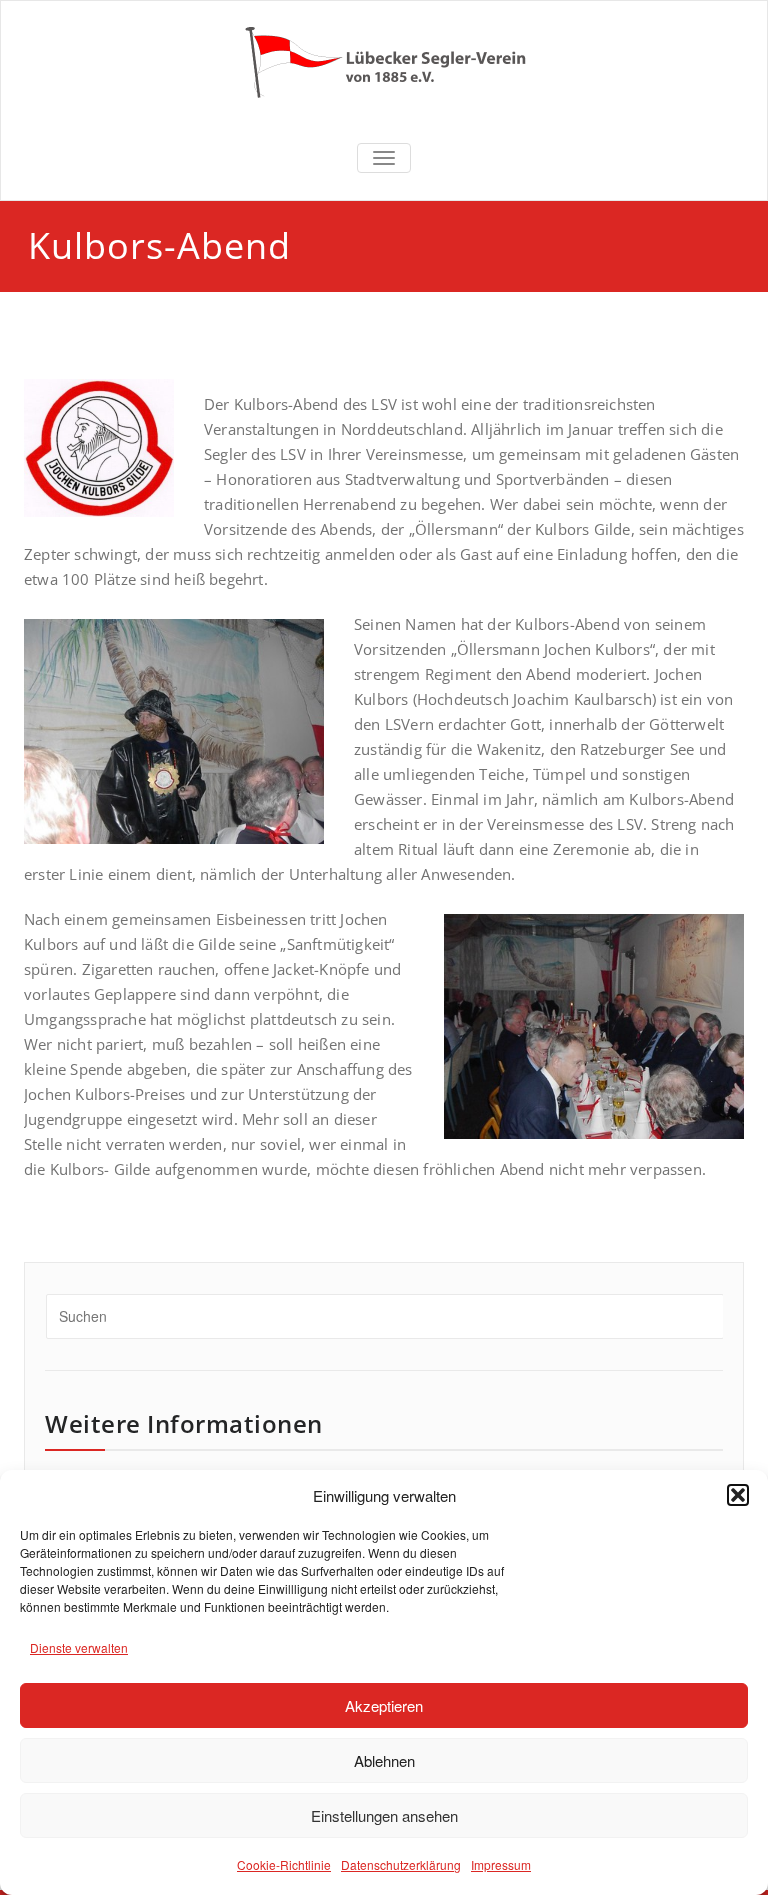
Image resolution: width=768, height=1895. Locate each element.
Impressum (501, 1864)
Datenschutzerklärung (401, 1864)
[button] (738, 1495)
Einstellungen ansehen (384, 1815)
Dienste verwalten (79, 1647)
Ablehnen (384, 1760)
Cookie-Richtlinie (284, 1864)
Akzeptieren (384, 1705)
